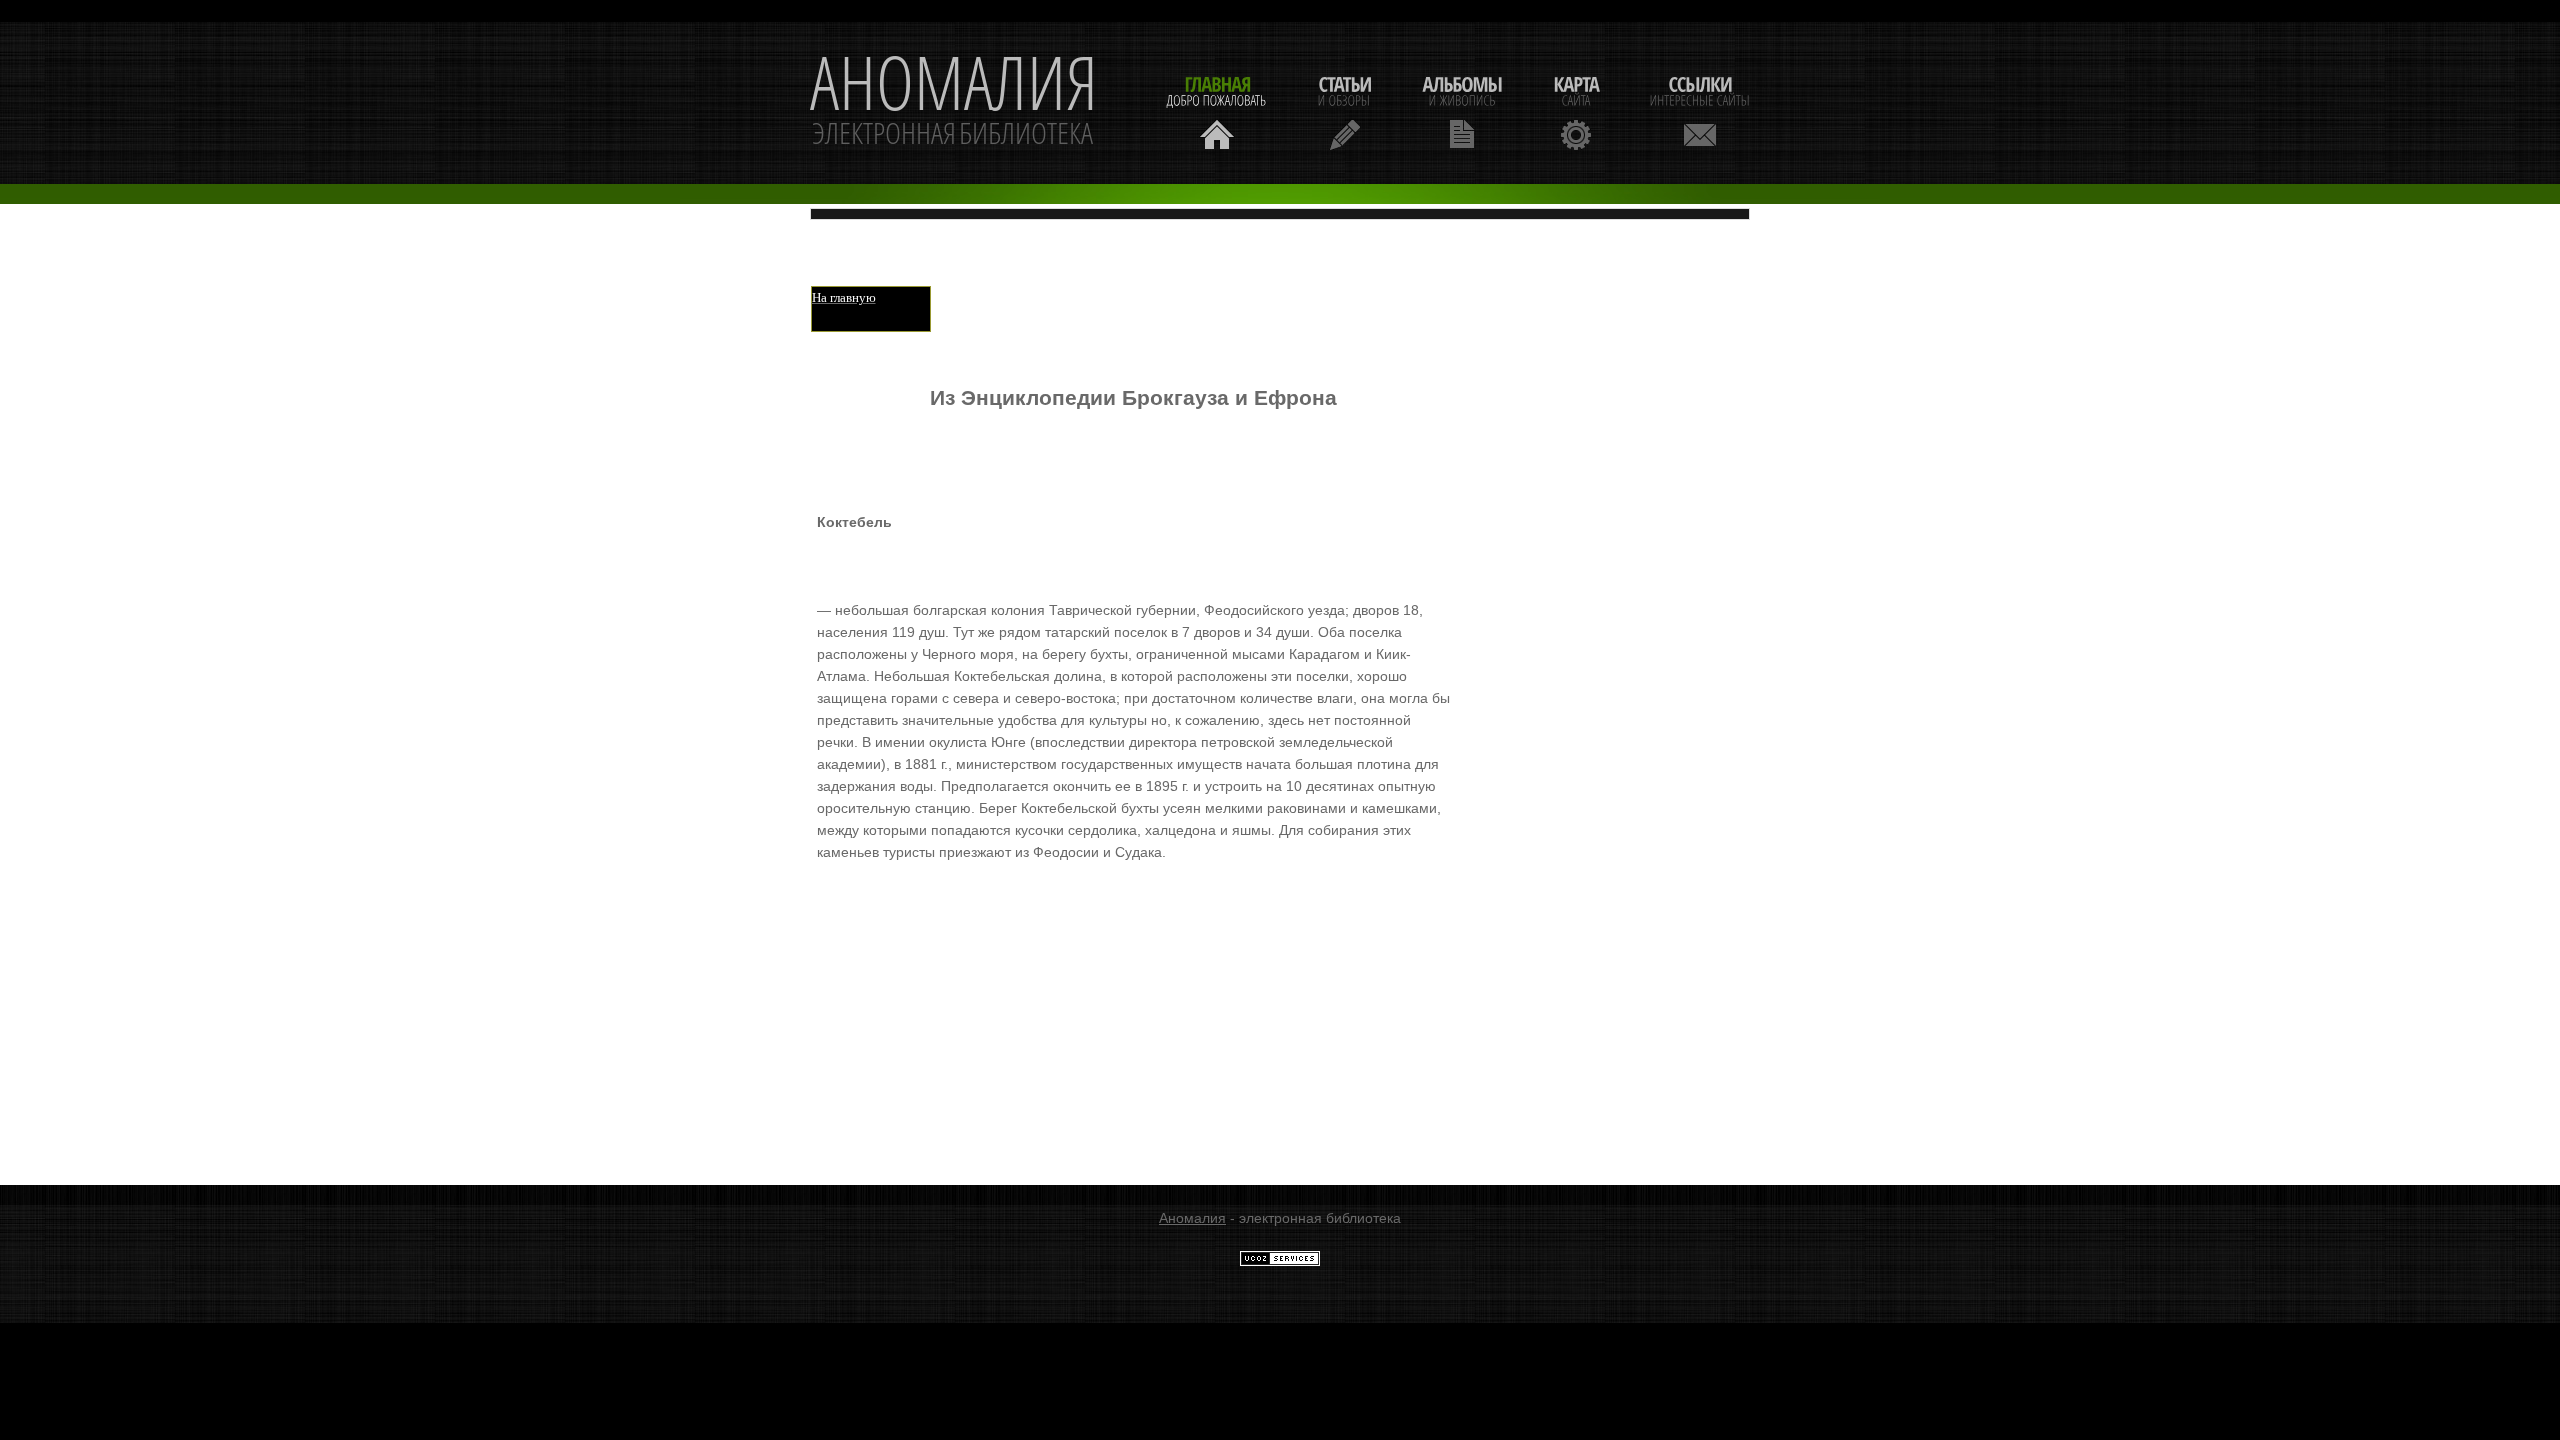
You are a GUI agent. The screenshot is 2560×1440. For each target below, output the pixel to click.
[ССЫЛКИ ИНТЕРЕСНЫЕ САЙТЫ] (1700, 110)
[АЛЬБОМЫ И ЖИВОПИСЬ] (1462, 110)
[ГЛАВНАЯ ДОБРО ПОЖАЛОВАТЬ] (1217, 110)
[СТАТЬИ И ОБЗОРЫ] (1344, 110)
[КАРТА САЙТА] (1576, 110)
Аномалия (1192, 1218)
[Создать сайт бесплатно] (1280, 1262)
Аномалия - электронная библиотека (954, 103)
